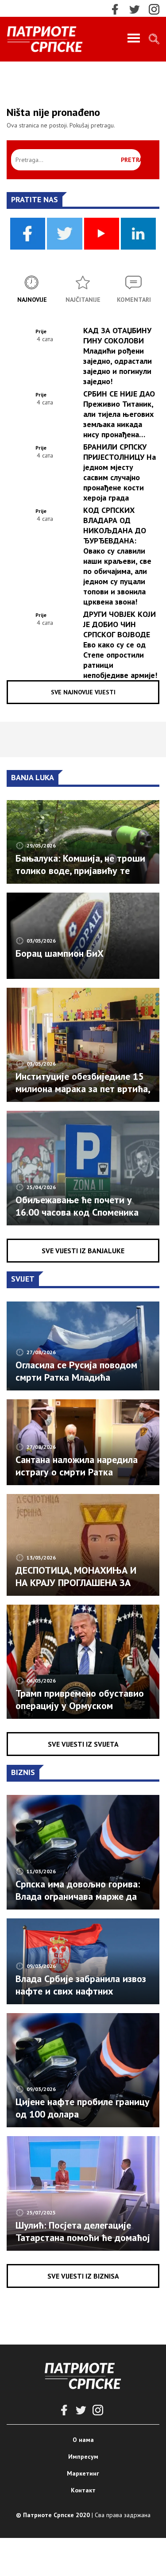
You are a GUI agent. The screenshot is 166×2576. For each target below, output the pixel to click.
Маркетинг (83, 2473)
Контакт (83, 2490)
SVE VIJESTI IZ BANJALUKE (83, 1251)
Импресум (83, 2457)
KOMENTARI (134, 300)
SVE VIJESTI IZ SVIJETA (83, 1744)
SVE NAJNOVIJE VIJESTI (83, 692)
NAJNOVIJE (32, 300)
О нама (83, 2440)
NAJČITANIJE (83, 300)
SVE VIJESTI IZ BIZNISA (83, 2276)
